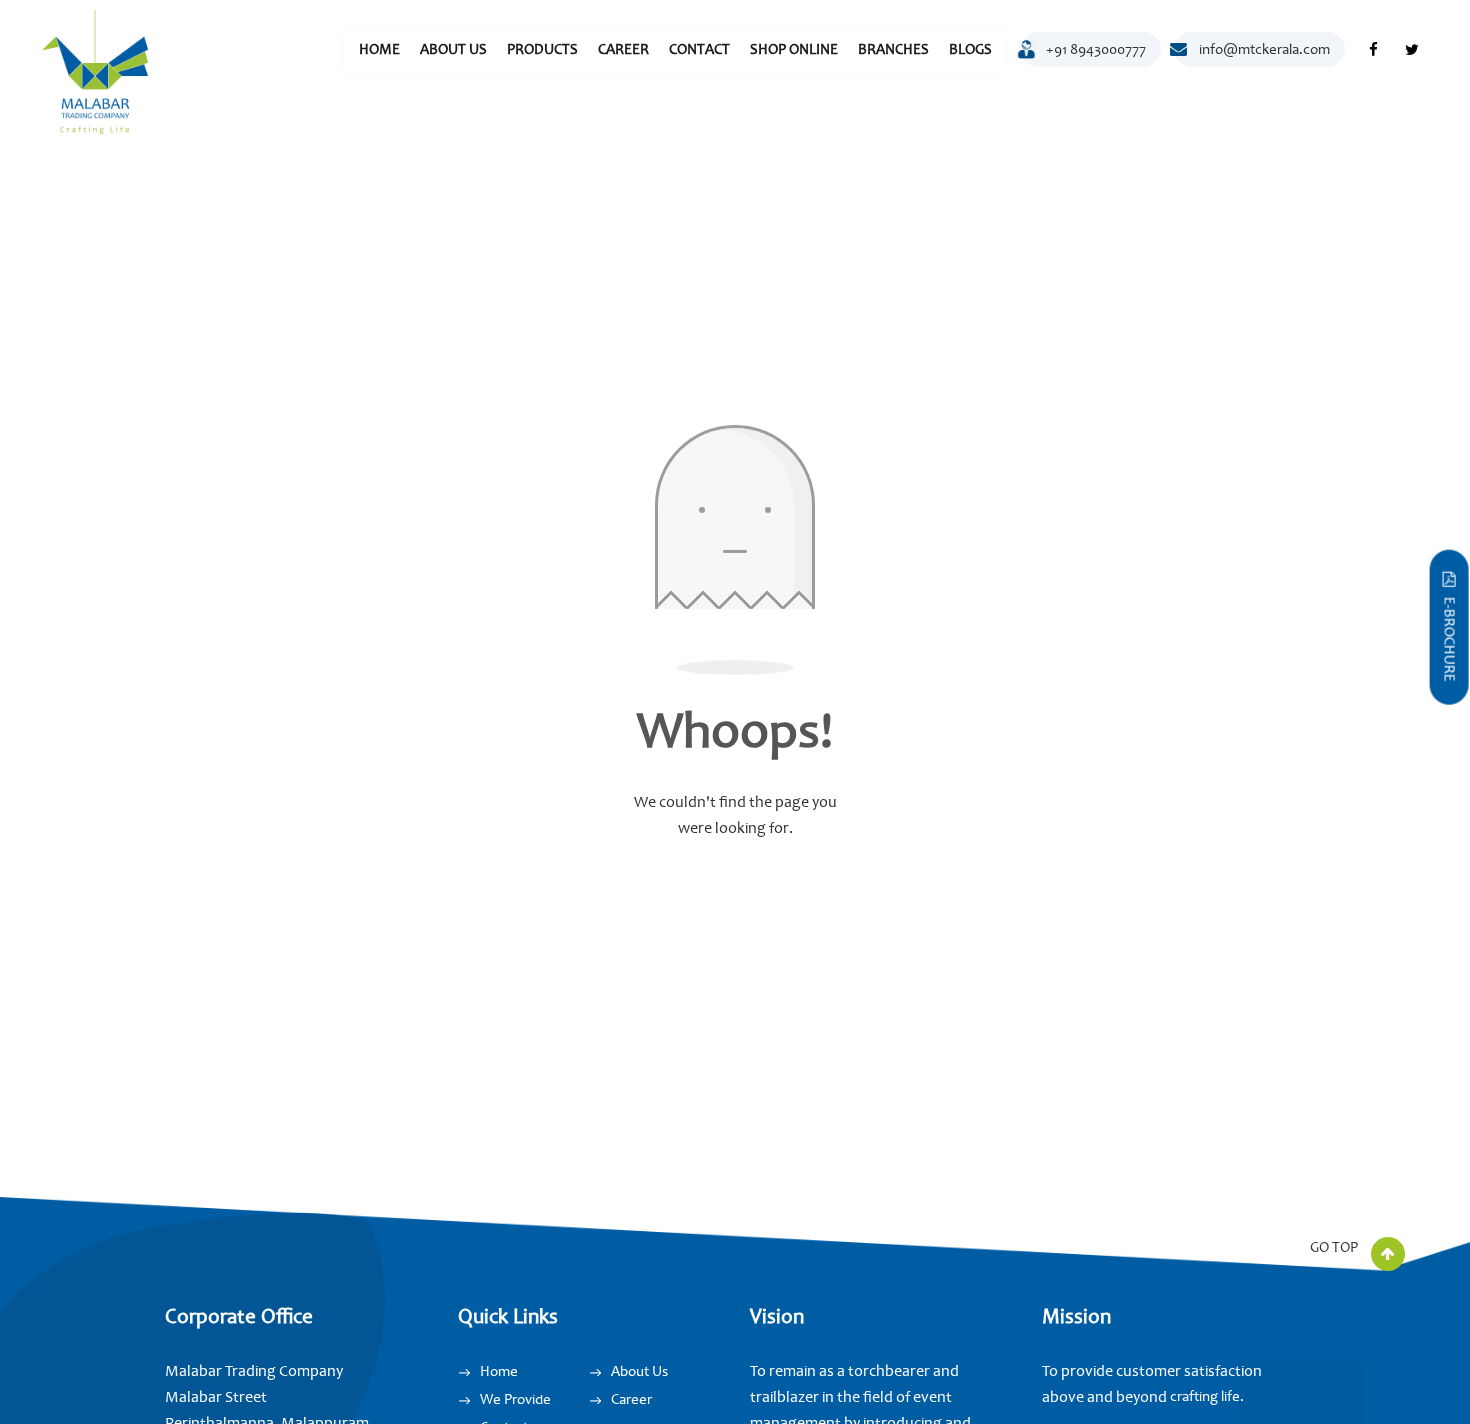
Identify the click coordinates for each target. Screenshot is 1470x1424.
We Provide (515, 1399)
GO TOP (1335, 1247)
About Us (453, 49)
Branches (893, 49)
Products (542, 49)
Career (623, 49)
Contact (699, 49)
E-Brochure (1449, 638)
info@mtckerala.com (1264, 49)
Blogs (970, 49)
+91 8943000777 (1096, 49)
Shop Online (794, 49)
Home (379, 49)
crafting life (1205, 1396)
